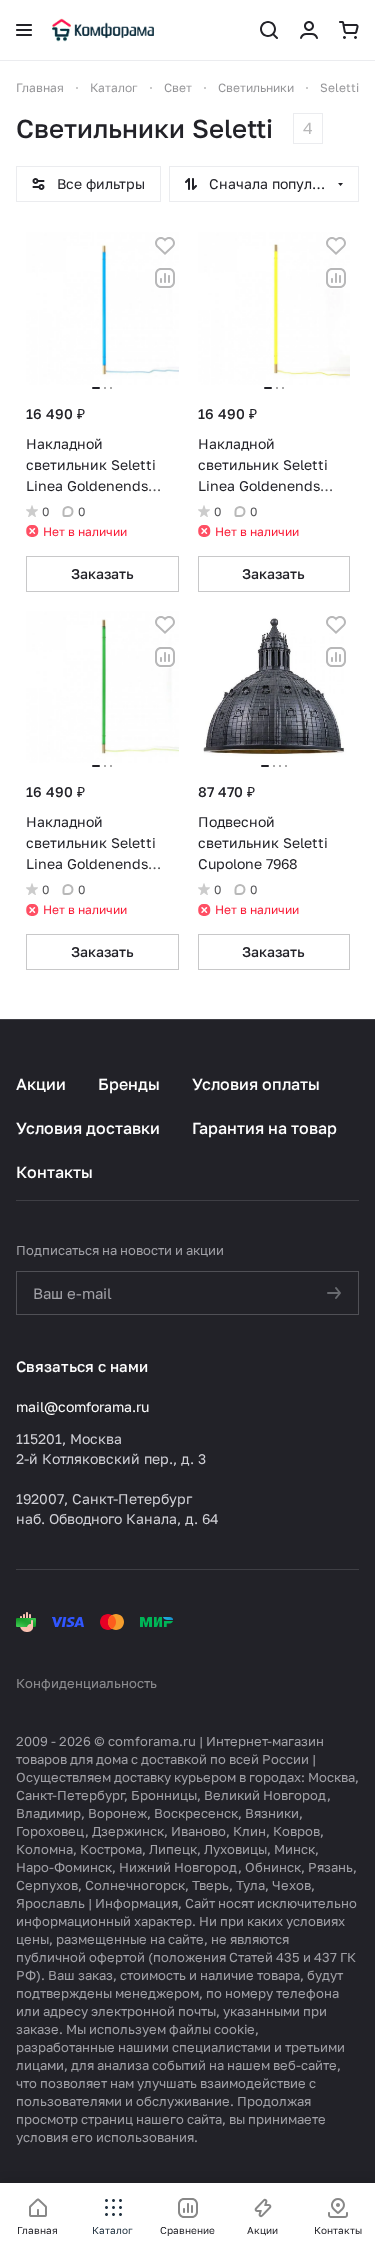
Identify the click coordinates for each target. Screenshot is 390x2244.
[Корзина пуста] (349, 30)
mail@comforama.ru (82, 1406)
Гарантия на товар (264, 1128)
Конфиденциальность (86, 1683)
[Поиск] (269, 30)
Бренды (129, 1084)
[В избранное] (165, 246)
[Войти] (309, 30)
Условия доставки (88, 1128)
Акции (41, 1084)
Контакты (54, 1172)
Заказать (102, 573)
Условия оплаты (256, 1084)
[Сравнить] (165, 278)
